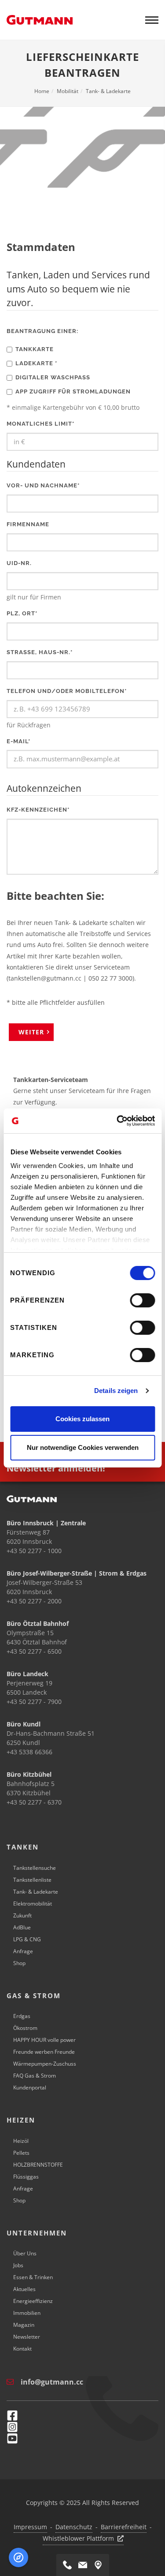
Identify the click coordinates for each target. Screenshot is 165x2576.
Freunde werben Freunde (44, 2052)
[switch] (142, 1300)
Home (42, 91)
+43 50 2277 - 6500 (34, 1651)
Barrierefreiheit (124, 2527)
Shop (19, 1963)
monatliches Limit (40, 424)
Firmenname (28, 524)
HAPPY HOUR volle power (44, 2040)
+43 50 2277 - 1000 (34, 1551)
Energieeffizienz (33, 2301)
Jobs (18, 2265)
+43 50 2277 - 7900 (34, 1702)
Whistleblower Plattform (78, 2538)
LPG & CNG (27, 1939)
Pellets (21, 2153)
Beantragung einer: (42, 331)
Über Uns (25, 2253)
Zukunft (22, 1915)
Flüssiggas (26, 2177)
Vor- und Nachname (43, 485)
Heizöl (21, 2141)
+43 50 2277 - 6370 (34, 1802)
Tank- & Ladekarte (108, 91)
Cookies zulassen (82, 1419)
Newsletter (27, 2337)
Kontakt (22, 2349)
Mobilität (68, 91)
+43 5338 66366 (29, 1752)
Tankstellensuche (35, 1868)
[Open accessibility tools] (18, 2557)
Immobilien (27, 2313)
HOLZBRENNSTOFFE (38, 2165)
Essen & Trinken (33, 2277)
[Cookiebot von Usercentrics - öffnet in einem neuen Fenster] (117, 1121)
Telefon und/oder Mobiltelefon (67, 691)
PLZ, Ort (22, 613)
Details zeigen (116, 1391)
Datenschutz (74, 2527)
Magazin (24, 2325)
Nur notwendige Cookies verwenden (83, 1447)
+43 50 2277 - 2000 (34, 1601)
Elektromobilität (33, 1904)
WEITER (31, 1032)
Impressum (30, 2527)
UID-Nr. (19, 563)
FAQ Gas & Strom (35, 2076)
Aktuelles (24, 2289)
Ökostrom (25, 2028)
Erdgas (22, 2016)
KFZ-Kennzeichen (38, 810)
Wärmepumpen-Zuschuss (45, 2064)
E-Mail (18, 741)
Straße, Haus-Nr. (40, 652)
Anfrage (23, 1951)
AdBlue (22, 1927)
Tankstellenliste (32, 1880)
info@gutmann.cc (52, 2382)
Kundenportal (30, 2087)
